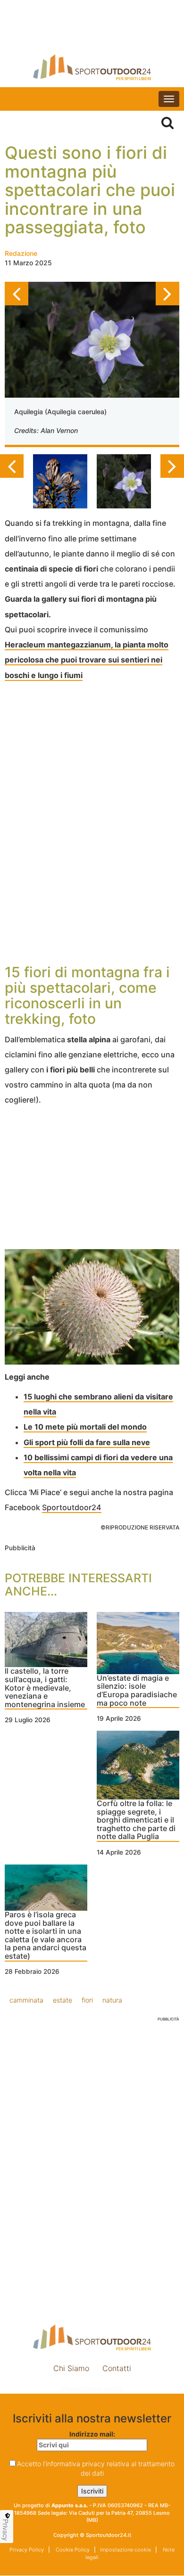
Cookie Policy (72, 2550)
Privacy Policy (27, 2550)
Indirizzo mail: (92, 2434)
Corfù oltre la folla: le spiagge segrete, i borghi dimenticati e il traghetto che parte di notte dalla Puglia (136, 1820)
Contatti (117, 2368)
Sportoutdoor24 (72, 1507)
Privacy (6, 2530)
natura (112, 2000)
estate (63, 2000)
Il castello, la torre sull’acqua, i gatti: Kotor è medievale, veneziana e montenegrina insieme (45, 1688)
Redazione (21, 253)
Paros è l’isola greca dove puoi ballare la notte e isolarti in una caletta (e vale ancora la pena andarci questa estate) (46, 1936)
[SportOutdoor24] (92, 67)
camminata (26, 2000)
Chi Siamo (71, 2368)
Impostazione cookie (92, 2389)
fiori (87, 2000)
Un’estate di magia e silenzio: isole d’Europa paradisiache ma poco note (137, 1691)
